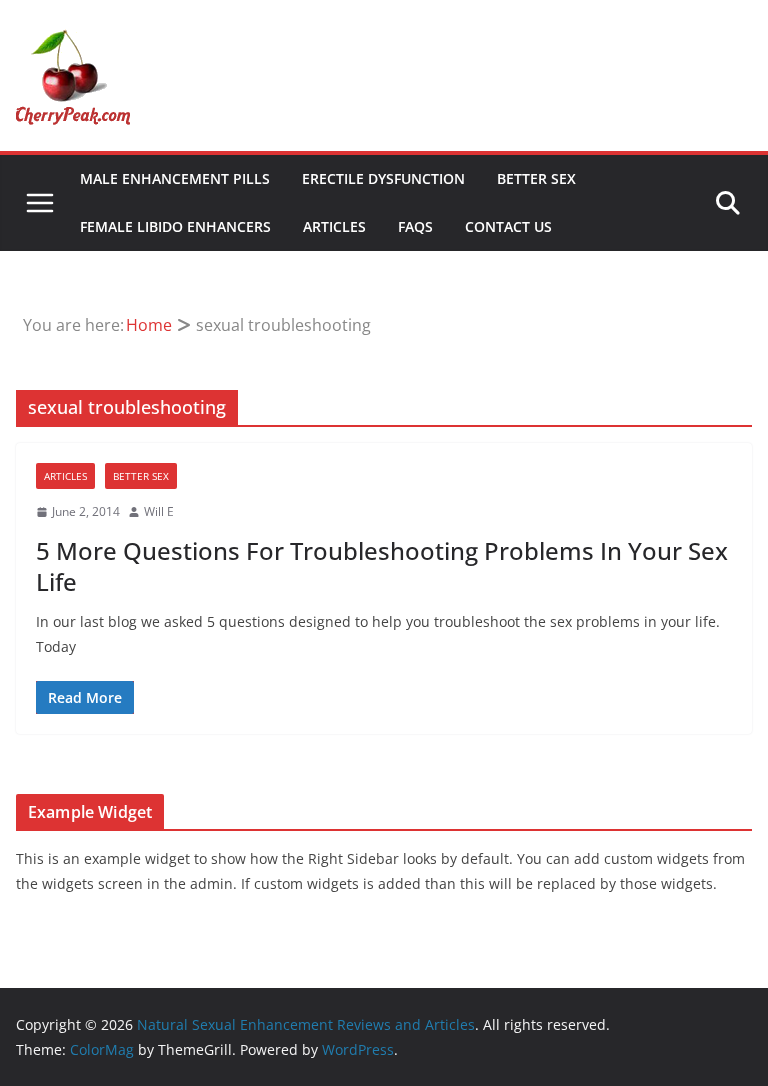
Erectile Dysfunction (383, 178)
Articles (334, 226)
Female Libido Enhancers (175, 226)
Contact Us (508, 226)
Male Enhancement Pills (175, 178)
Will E (159, 511)
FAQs (415, 226)
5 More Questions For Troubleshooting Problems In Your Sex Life (382, 566)
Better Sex (536, 178)
